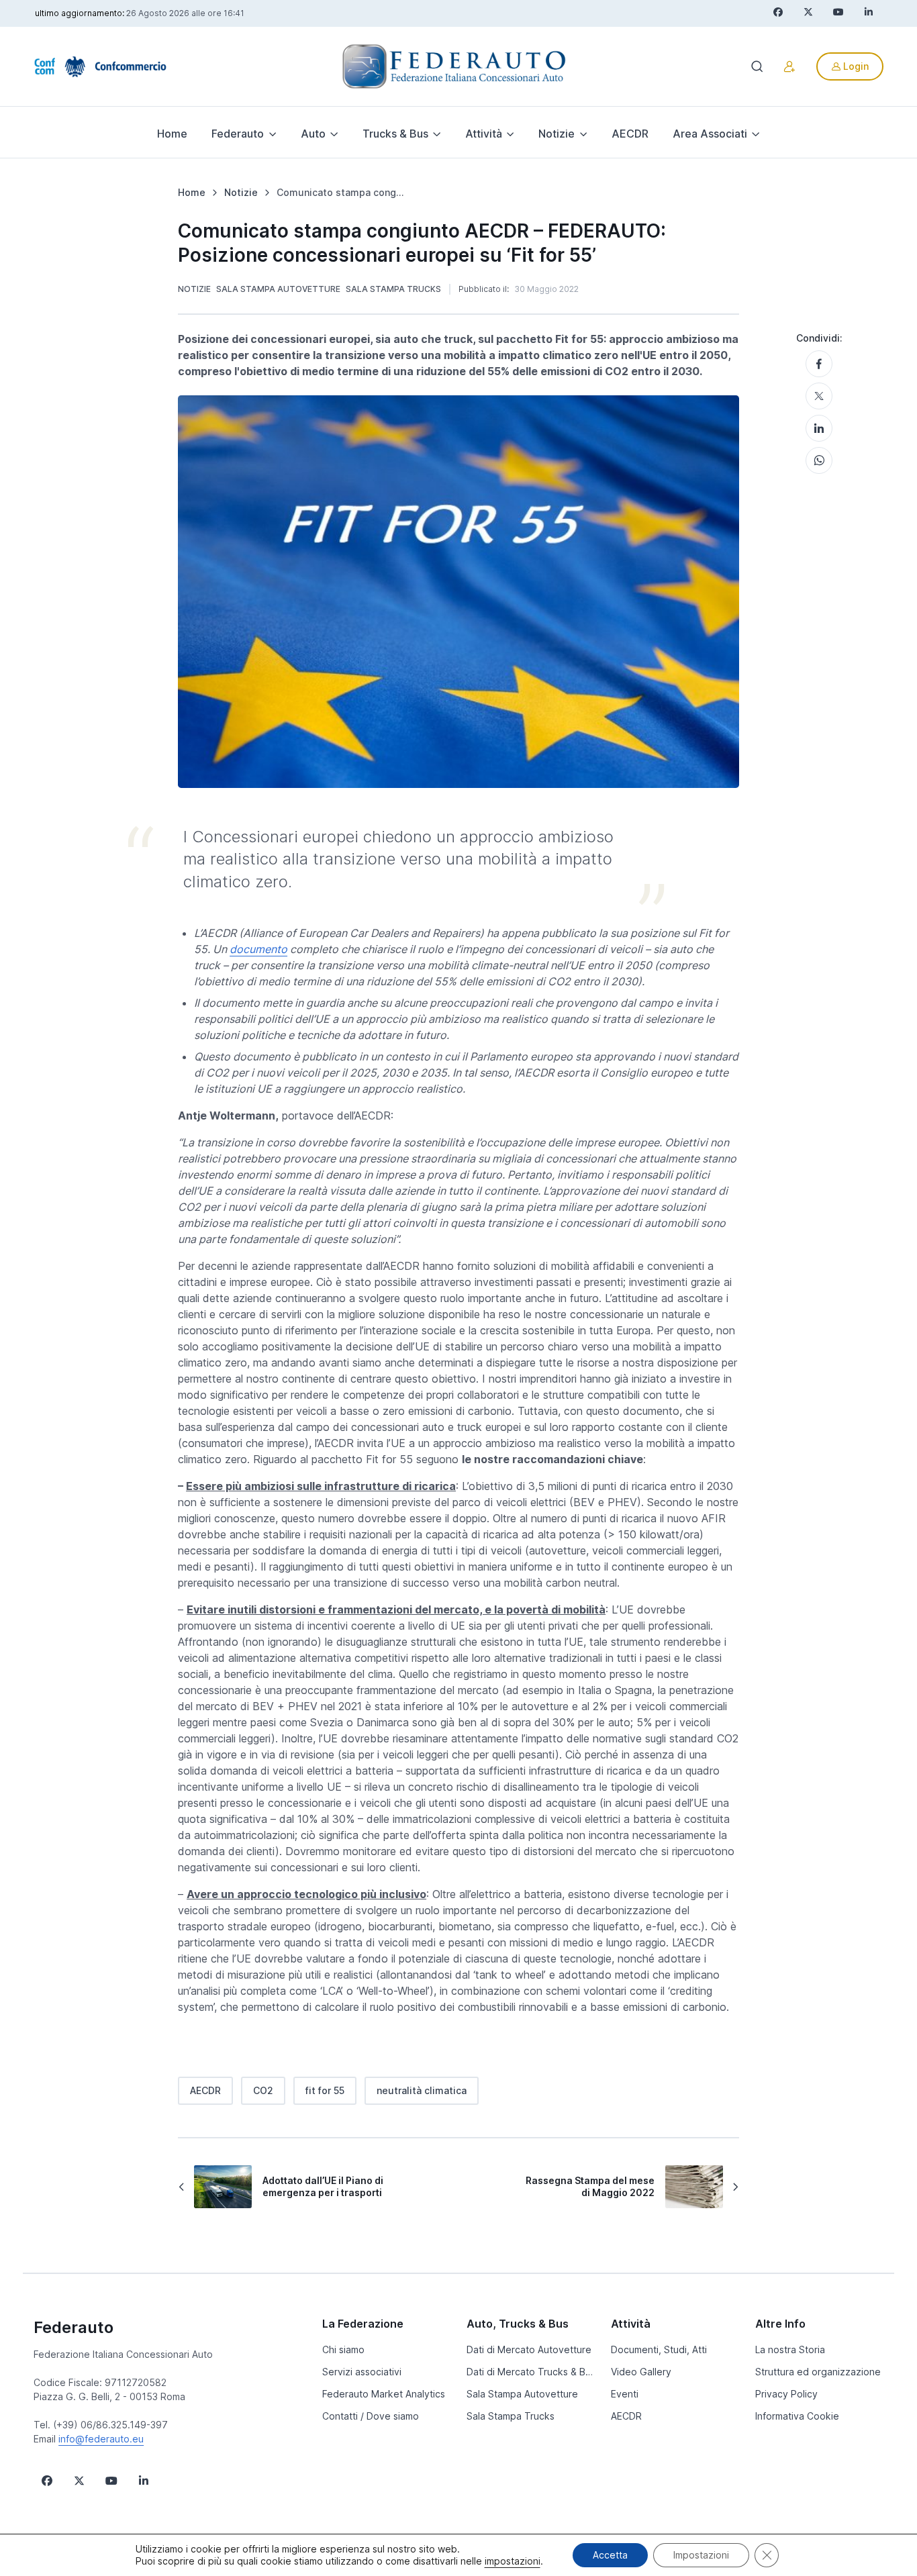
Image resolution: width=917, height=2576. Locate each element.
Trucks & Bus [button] (395, 134)
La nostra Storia (790, 2349)
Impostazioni (701, 2555)
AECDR (630, 134)
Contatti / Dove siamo (371, 2416)
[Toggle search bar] (757, 66)
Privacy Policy (786, 2394)
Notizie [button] (557, 134)
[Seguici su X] (79, 2481)
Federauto (74, 2327)
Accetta (610, 2555)
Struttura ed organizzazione (818, 2372)
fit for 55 (325, 2090)
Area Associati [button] (710, 134)
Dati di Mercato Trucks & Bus (531, 2372)
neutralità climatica (422, 2090)
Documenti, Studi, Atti (659, 2349)
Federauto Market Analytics (384, 2394)
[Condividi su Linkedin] (819, 428)
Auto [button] (313, 134)
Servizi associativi (362, 2372)
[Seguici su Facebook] (47, 2481)
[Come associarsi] (789, 66)
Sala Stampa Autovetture (278, 289)
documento (258, 949)
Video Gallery (641, 2372)
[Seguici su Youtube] (111, 2481)
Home (172, 134)
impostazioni (513, 2561)
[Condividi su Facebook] (819, 364)
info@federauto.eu (101, 2439)
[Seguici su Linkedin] (144, 2481)
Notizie (194, 289)
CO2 (263, 2090)
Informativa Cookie (797, 2416)
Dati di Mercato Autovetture (529, 2349)
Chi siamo (343, 2349)
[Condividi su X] (819, 396)
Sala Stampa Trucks (393, 289)
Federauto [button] (238, 134)
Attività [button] (484, 134)
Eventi (625, 2394)
